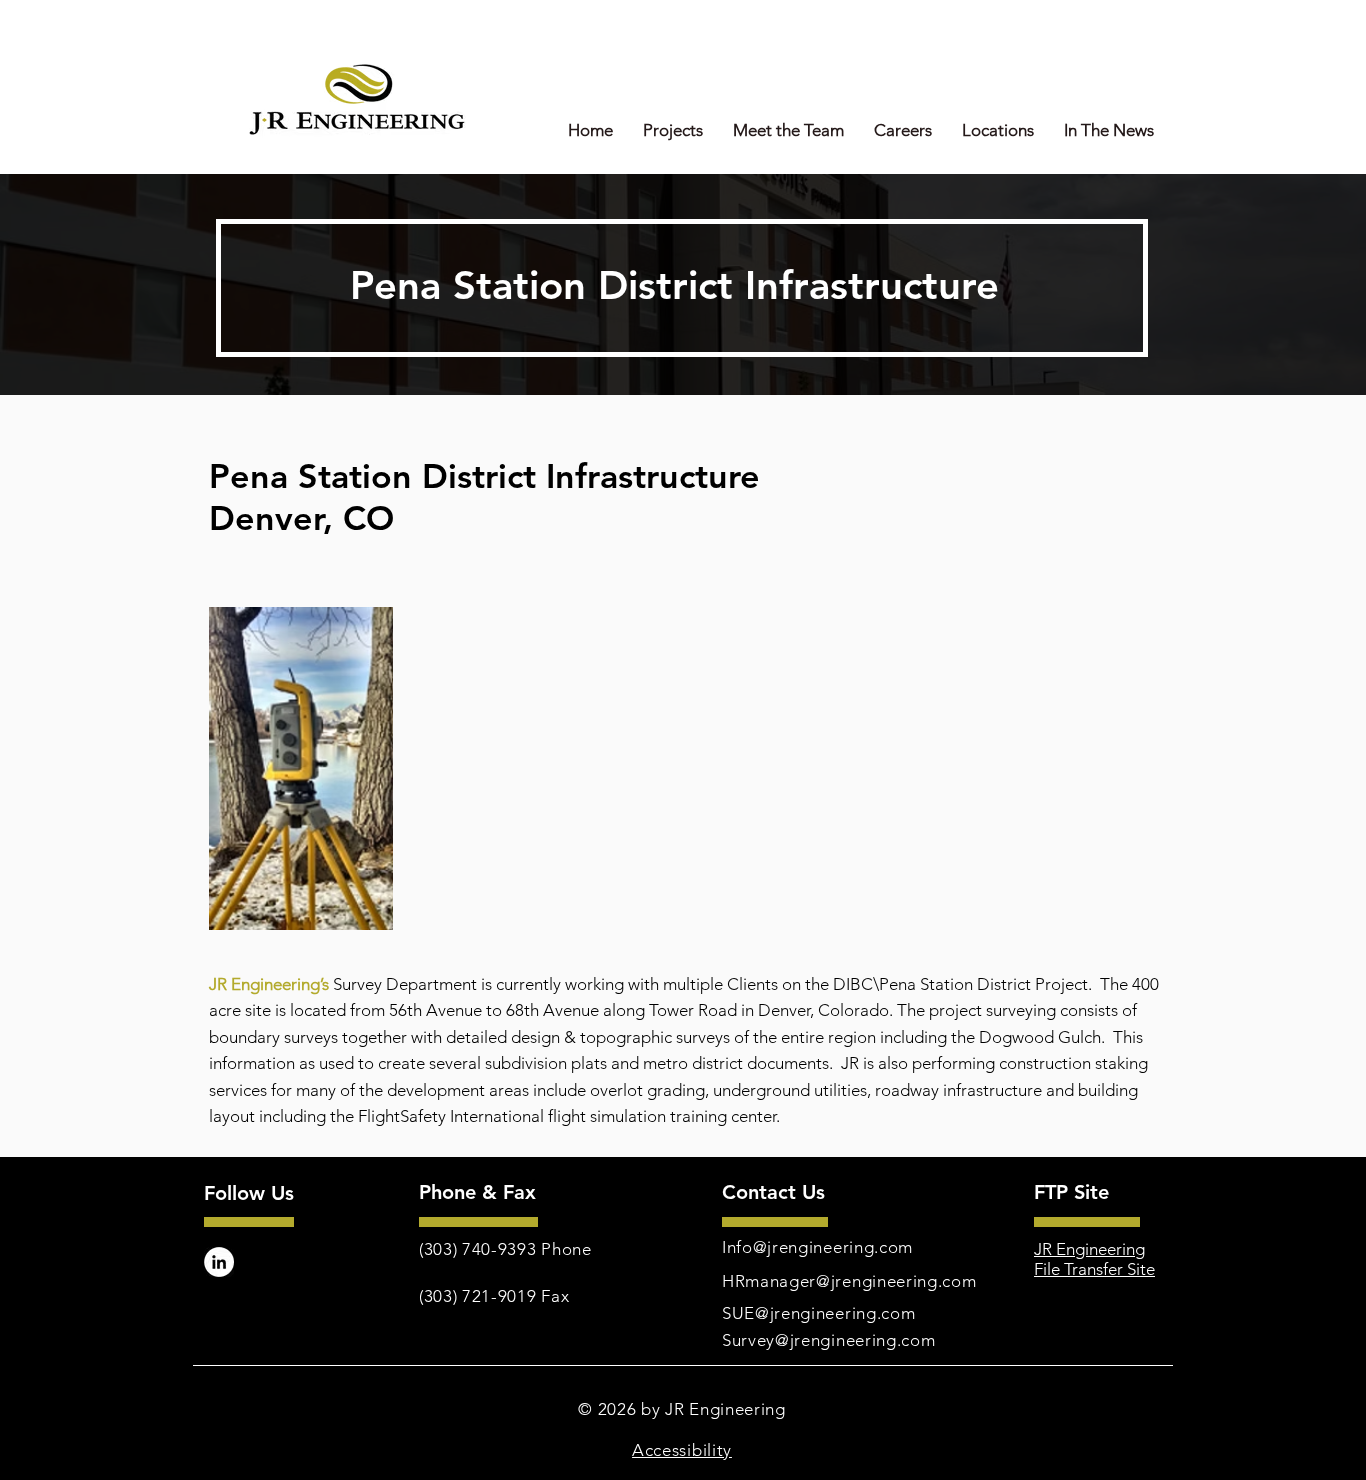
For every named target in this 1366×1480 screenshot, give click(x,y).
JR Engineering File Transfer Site (1094, 1259)
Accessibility (682, 1450)
